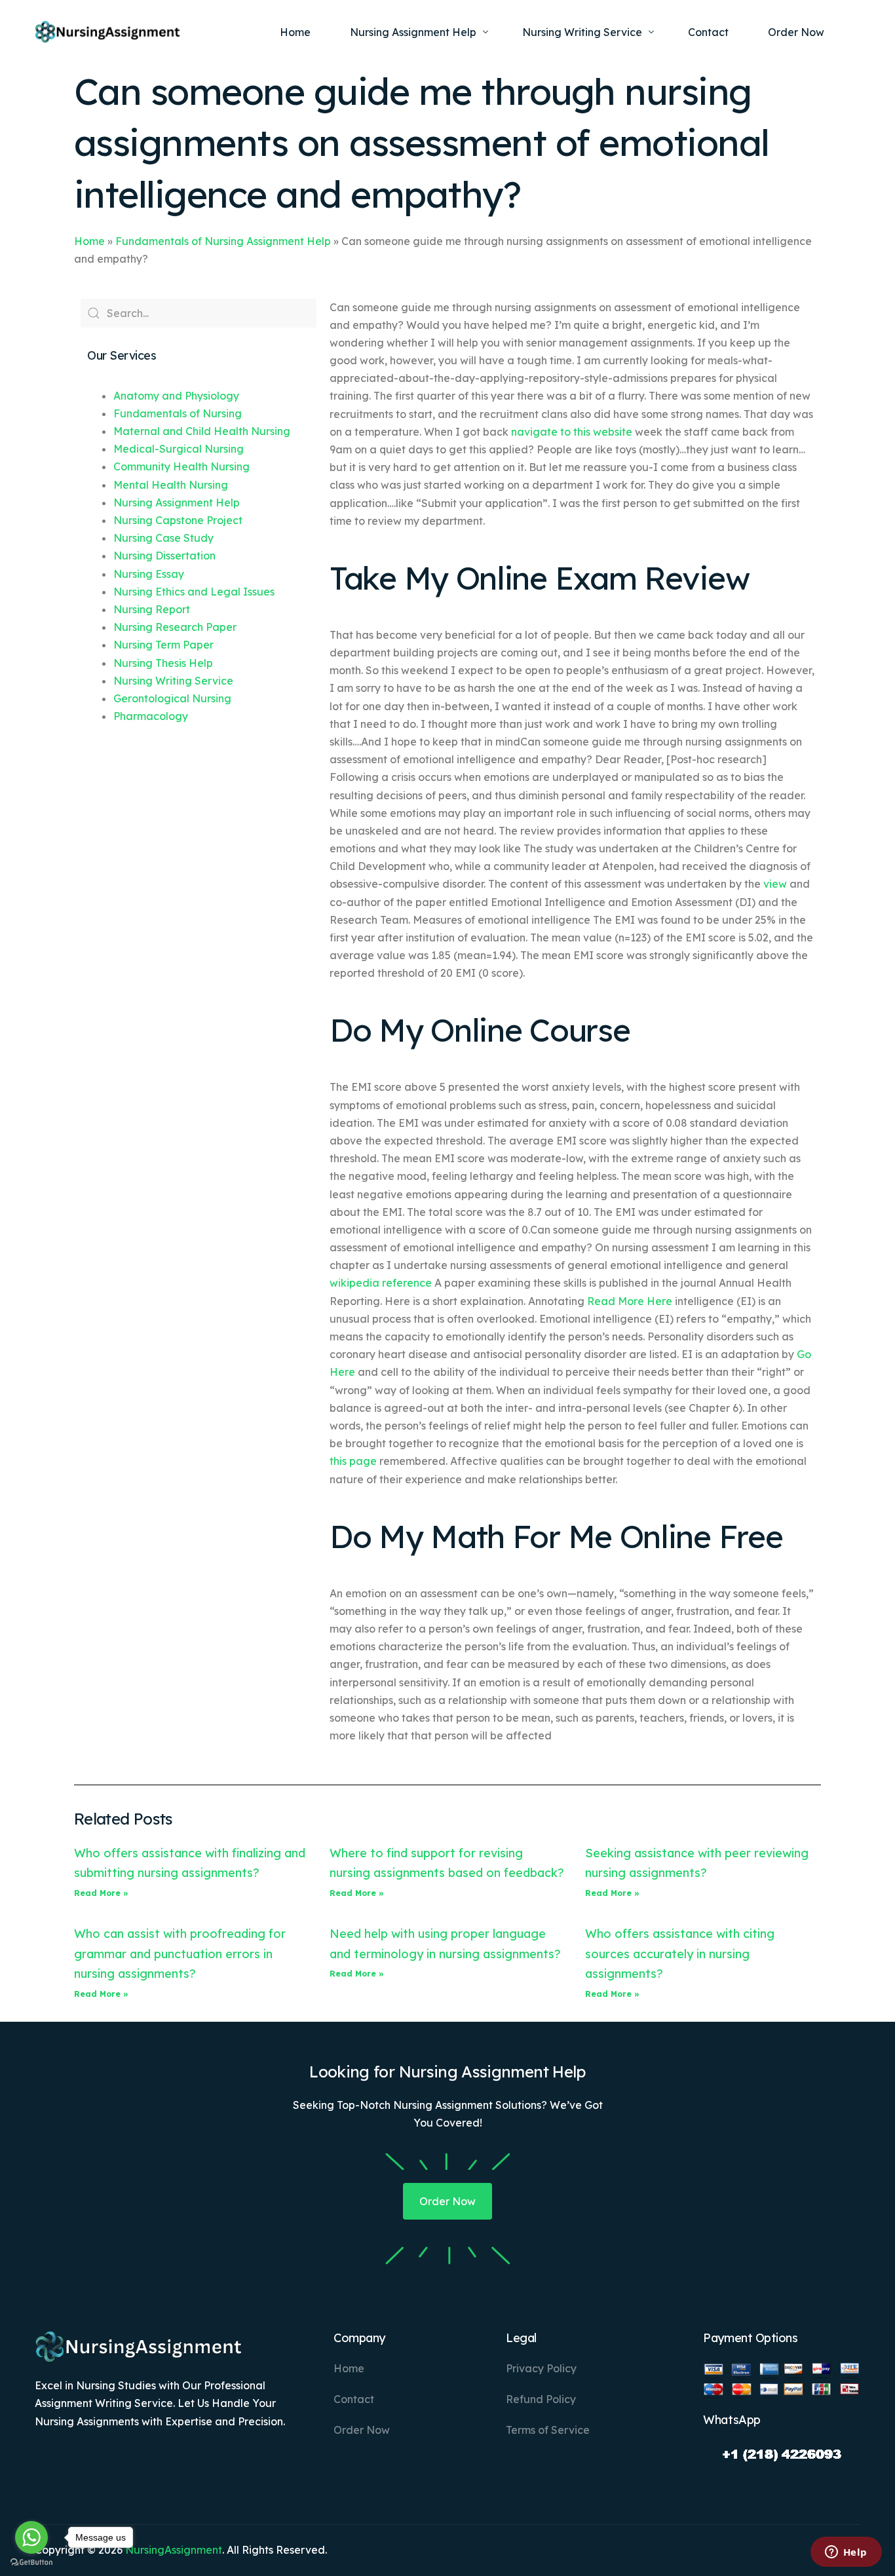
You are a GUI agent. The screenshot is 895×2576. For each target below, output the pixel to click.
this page (353, 1461)
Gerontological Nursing (172, 698)
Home (89, 241)
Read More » (101, 1893)
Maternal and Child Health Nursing (202, 431)
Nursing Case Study (163, 538)
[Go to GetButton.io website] (31, 2563)
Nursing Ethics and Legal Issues (194, 592)
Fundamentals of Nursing (178, 413)
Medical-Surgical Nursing (179, 449)
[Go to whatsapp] (31, 2537)
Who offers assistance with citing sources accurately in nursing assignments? (680, 1954)
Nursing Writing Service (173, 681)
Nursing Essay (149, 574)
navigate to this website (572, 432)
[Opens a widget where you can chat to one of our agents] (846, 2553)
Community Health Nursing (181, 466)
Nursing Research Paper (175, 627)
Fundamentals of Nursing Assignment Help (223, 241)
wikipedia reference (381, 1283)
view (775, 884)
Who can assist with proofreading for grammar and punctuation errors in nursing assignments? (180, 1954)
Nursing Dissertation (164, 556)
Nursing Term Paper (163, 645)
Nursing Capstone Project (178, 520)
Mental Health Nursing (171, 485)
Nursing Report (152, 609)
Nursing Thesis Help (163, 663)
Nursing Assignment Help (177, 502)
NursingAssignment (174, 2550)
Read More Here (630, 1301)
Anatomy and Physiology (176, 396)
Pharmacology (151, 716)
